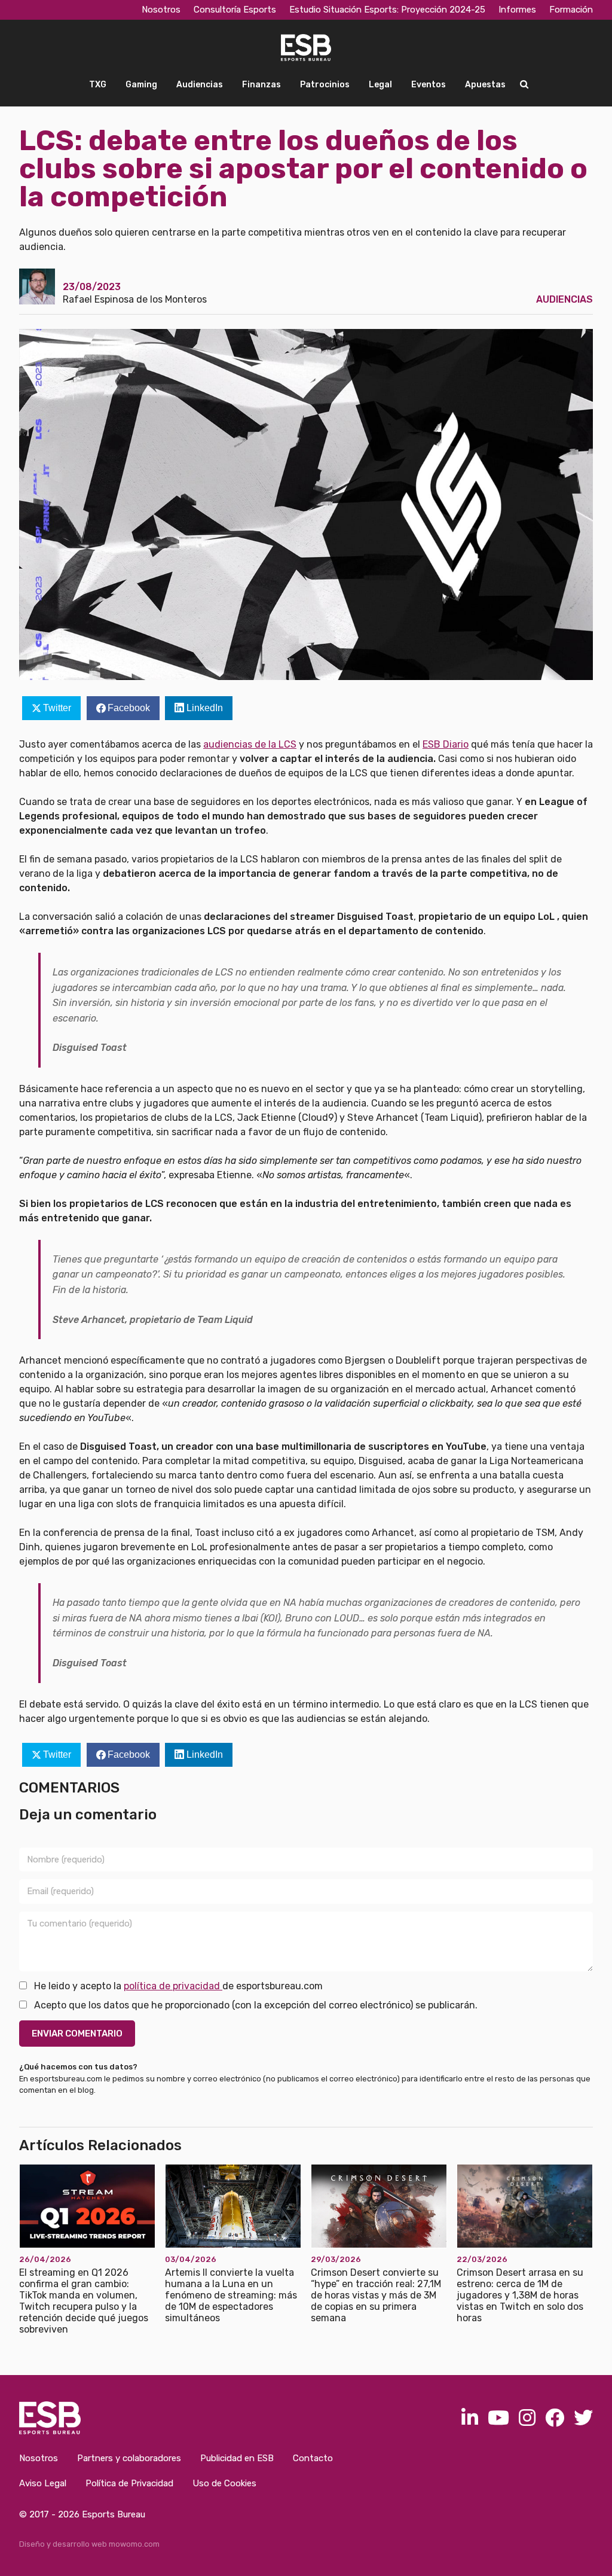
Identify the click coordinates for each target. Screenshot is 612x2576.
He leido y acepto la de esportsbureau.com (177, 1986)
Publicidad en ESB (237, 2458)
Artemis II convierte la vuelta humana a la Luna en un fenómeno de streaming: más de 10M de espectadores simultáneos (231, 2295)
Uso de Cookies (224, 2483)
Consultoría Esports (235, 10)
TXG (98, 85)
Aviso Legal (43, 2483)
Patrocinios (325, 85)
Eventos (429, 85)
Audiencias (200, 85)
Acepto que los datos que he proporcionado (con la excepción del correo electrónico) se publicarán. (255, 2005)
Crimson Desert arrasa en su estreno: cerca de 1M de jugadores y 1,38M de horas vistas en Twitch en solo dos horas (520, 2295)
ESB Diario (446, 744)
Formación (571, 10)
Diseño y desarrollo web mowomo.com (89, 2544)
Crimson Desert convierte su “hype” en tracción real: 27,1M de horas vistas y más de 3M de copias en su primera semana (376, 2295)
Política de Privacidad (129, 2483)
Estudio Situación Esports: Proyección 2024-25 (387, 10)
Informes (517, 10)
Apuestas (485, 85)
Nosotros (161, 10)
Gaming (141, 85)
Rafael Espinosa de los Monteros (135, 299)
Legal (380, 85)
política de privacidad (173, 1986)
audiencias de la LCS (250, 744)
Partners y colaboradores (129, 2458)
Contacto (313, 2458)
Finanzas (261, 85)
